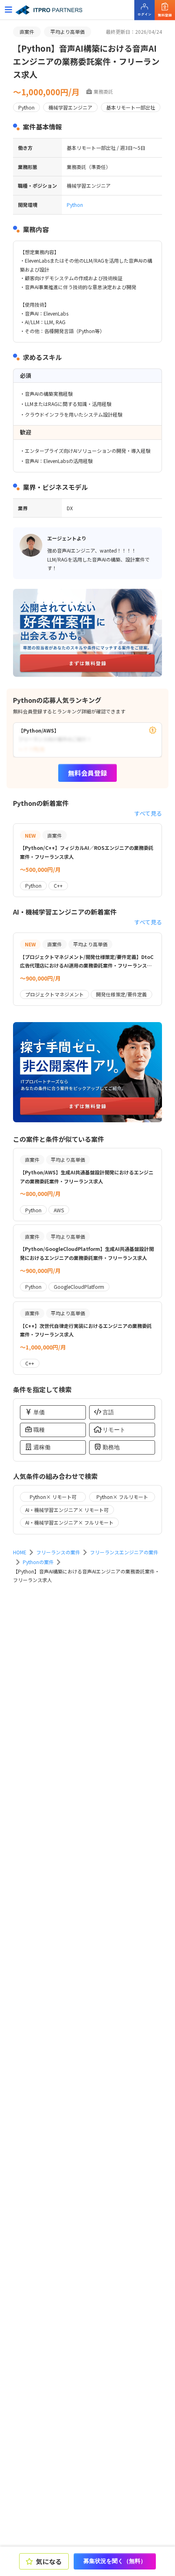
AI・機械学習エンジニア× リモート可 (67, 1510)
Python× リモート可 (53, 1497)
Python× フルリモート (122, 1497)
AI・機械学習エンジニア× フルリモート (69, 1522)
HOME (20, 1552)
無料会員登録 (87, 773)
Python (75, 205)
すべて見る (148, 813)
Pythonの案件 (38, 1562)
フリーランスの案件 (58, 1552)
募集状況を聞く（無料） (115, 2561)
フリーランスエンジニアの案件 (124, 1552)
